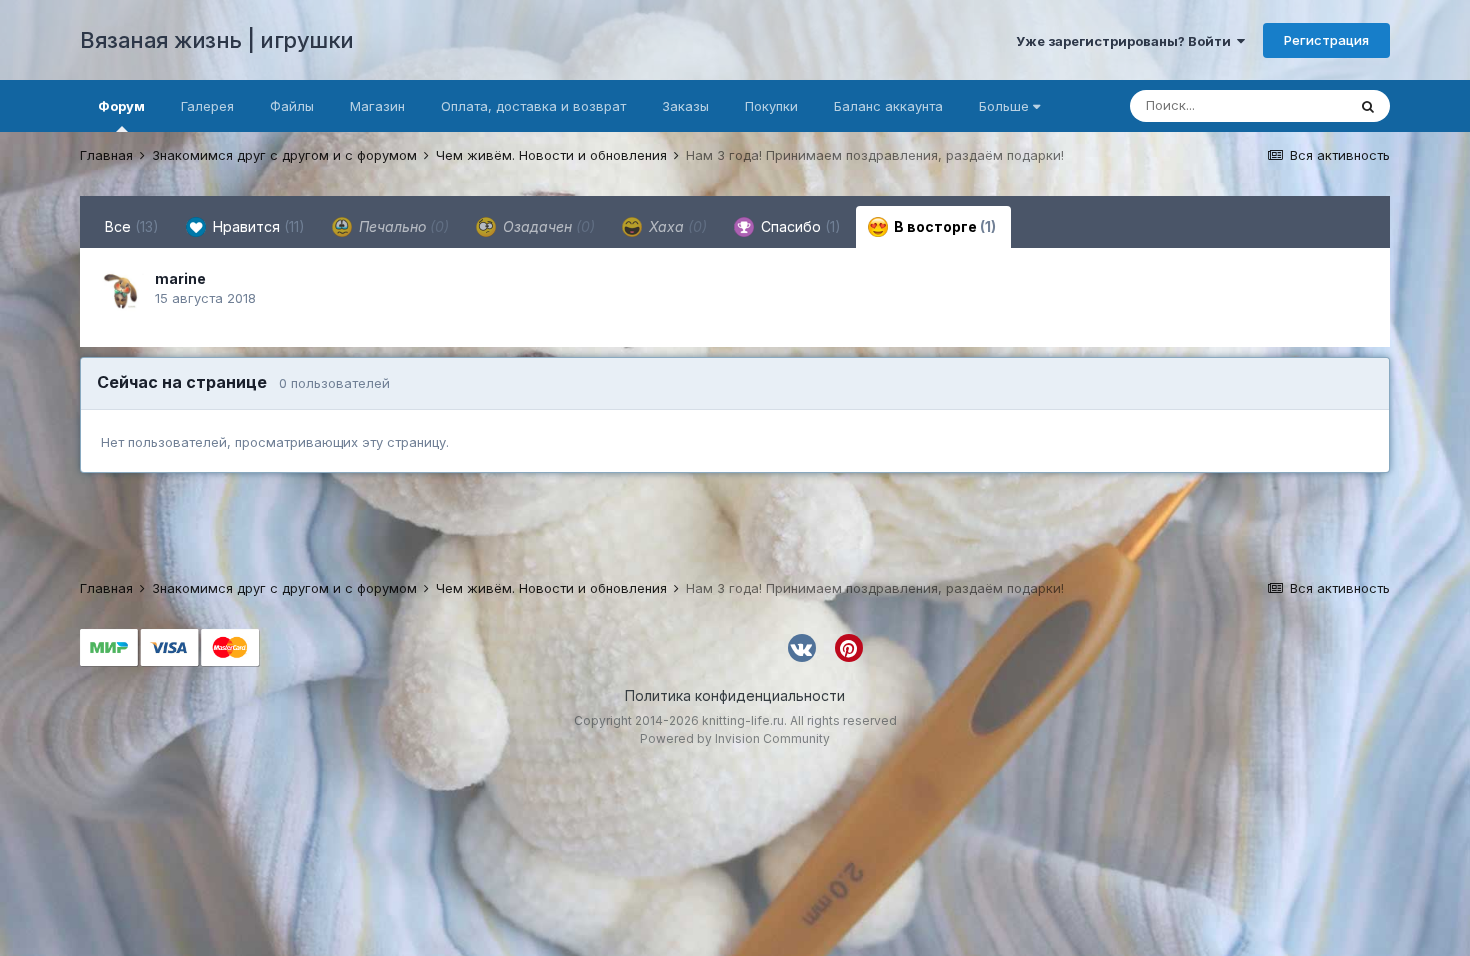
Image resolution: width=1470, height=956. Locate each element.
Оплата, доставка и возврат (533, 106)
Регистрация (1326, 40)
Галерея (207, 106)
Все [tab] (132, 226)
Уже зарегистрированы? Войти (1126, 41)
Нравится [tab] (257, 226)
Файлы (292, 106)
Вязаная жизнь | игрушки (217, 40)
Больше (1004, 106)
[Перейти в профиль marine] (122, 290)
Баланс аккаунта (888, 106)
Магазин (377, 106)
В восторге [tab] (943, 226)
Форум (121, 106)
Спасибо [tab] (799, 226)
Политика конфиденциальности (735, 695)
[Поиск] (1368, 106)
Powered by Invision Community (735, 738)
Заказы (685, 106)
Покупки (771, 106)
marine (180, 278)
